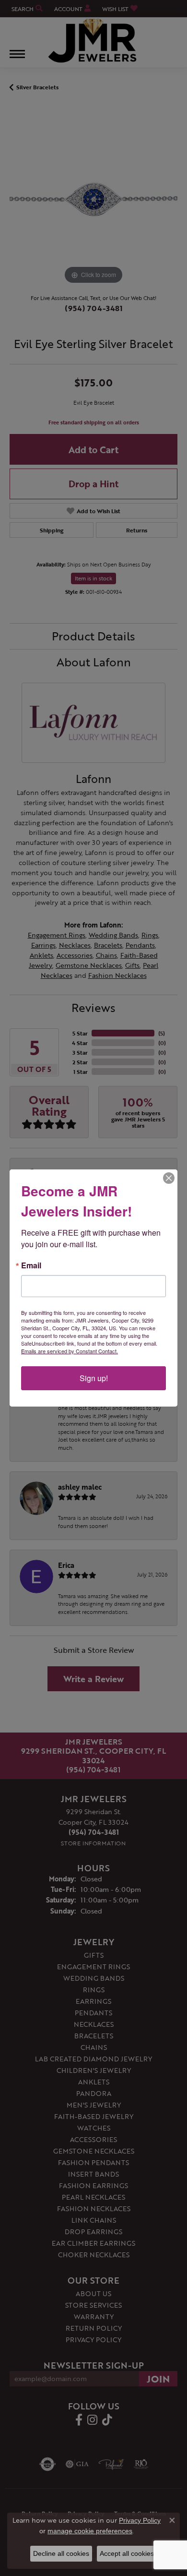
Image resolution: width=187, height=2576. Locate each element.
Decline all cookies (61, 2553)
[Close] (169, 1178)
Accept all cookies (127, 2553)
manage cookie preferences (90, 2531)
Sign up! (94, 1378)
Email (31, 1265)
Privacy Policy (140, 2520)
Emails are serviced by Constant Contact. (70, 1351)
